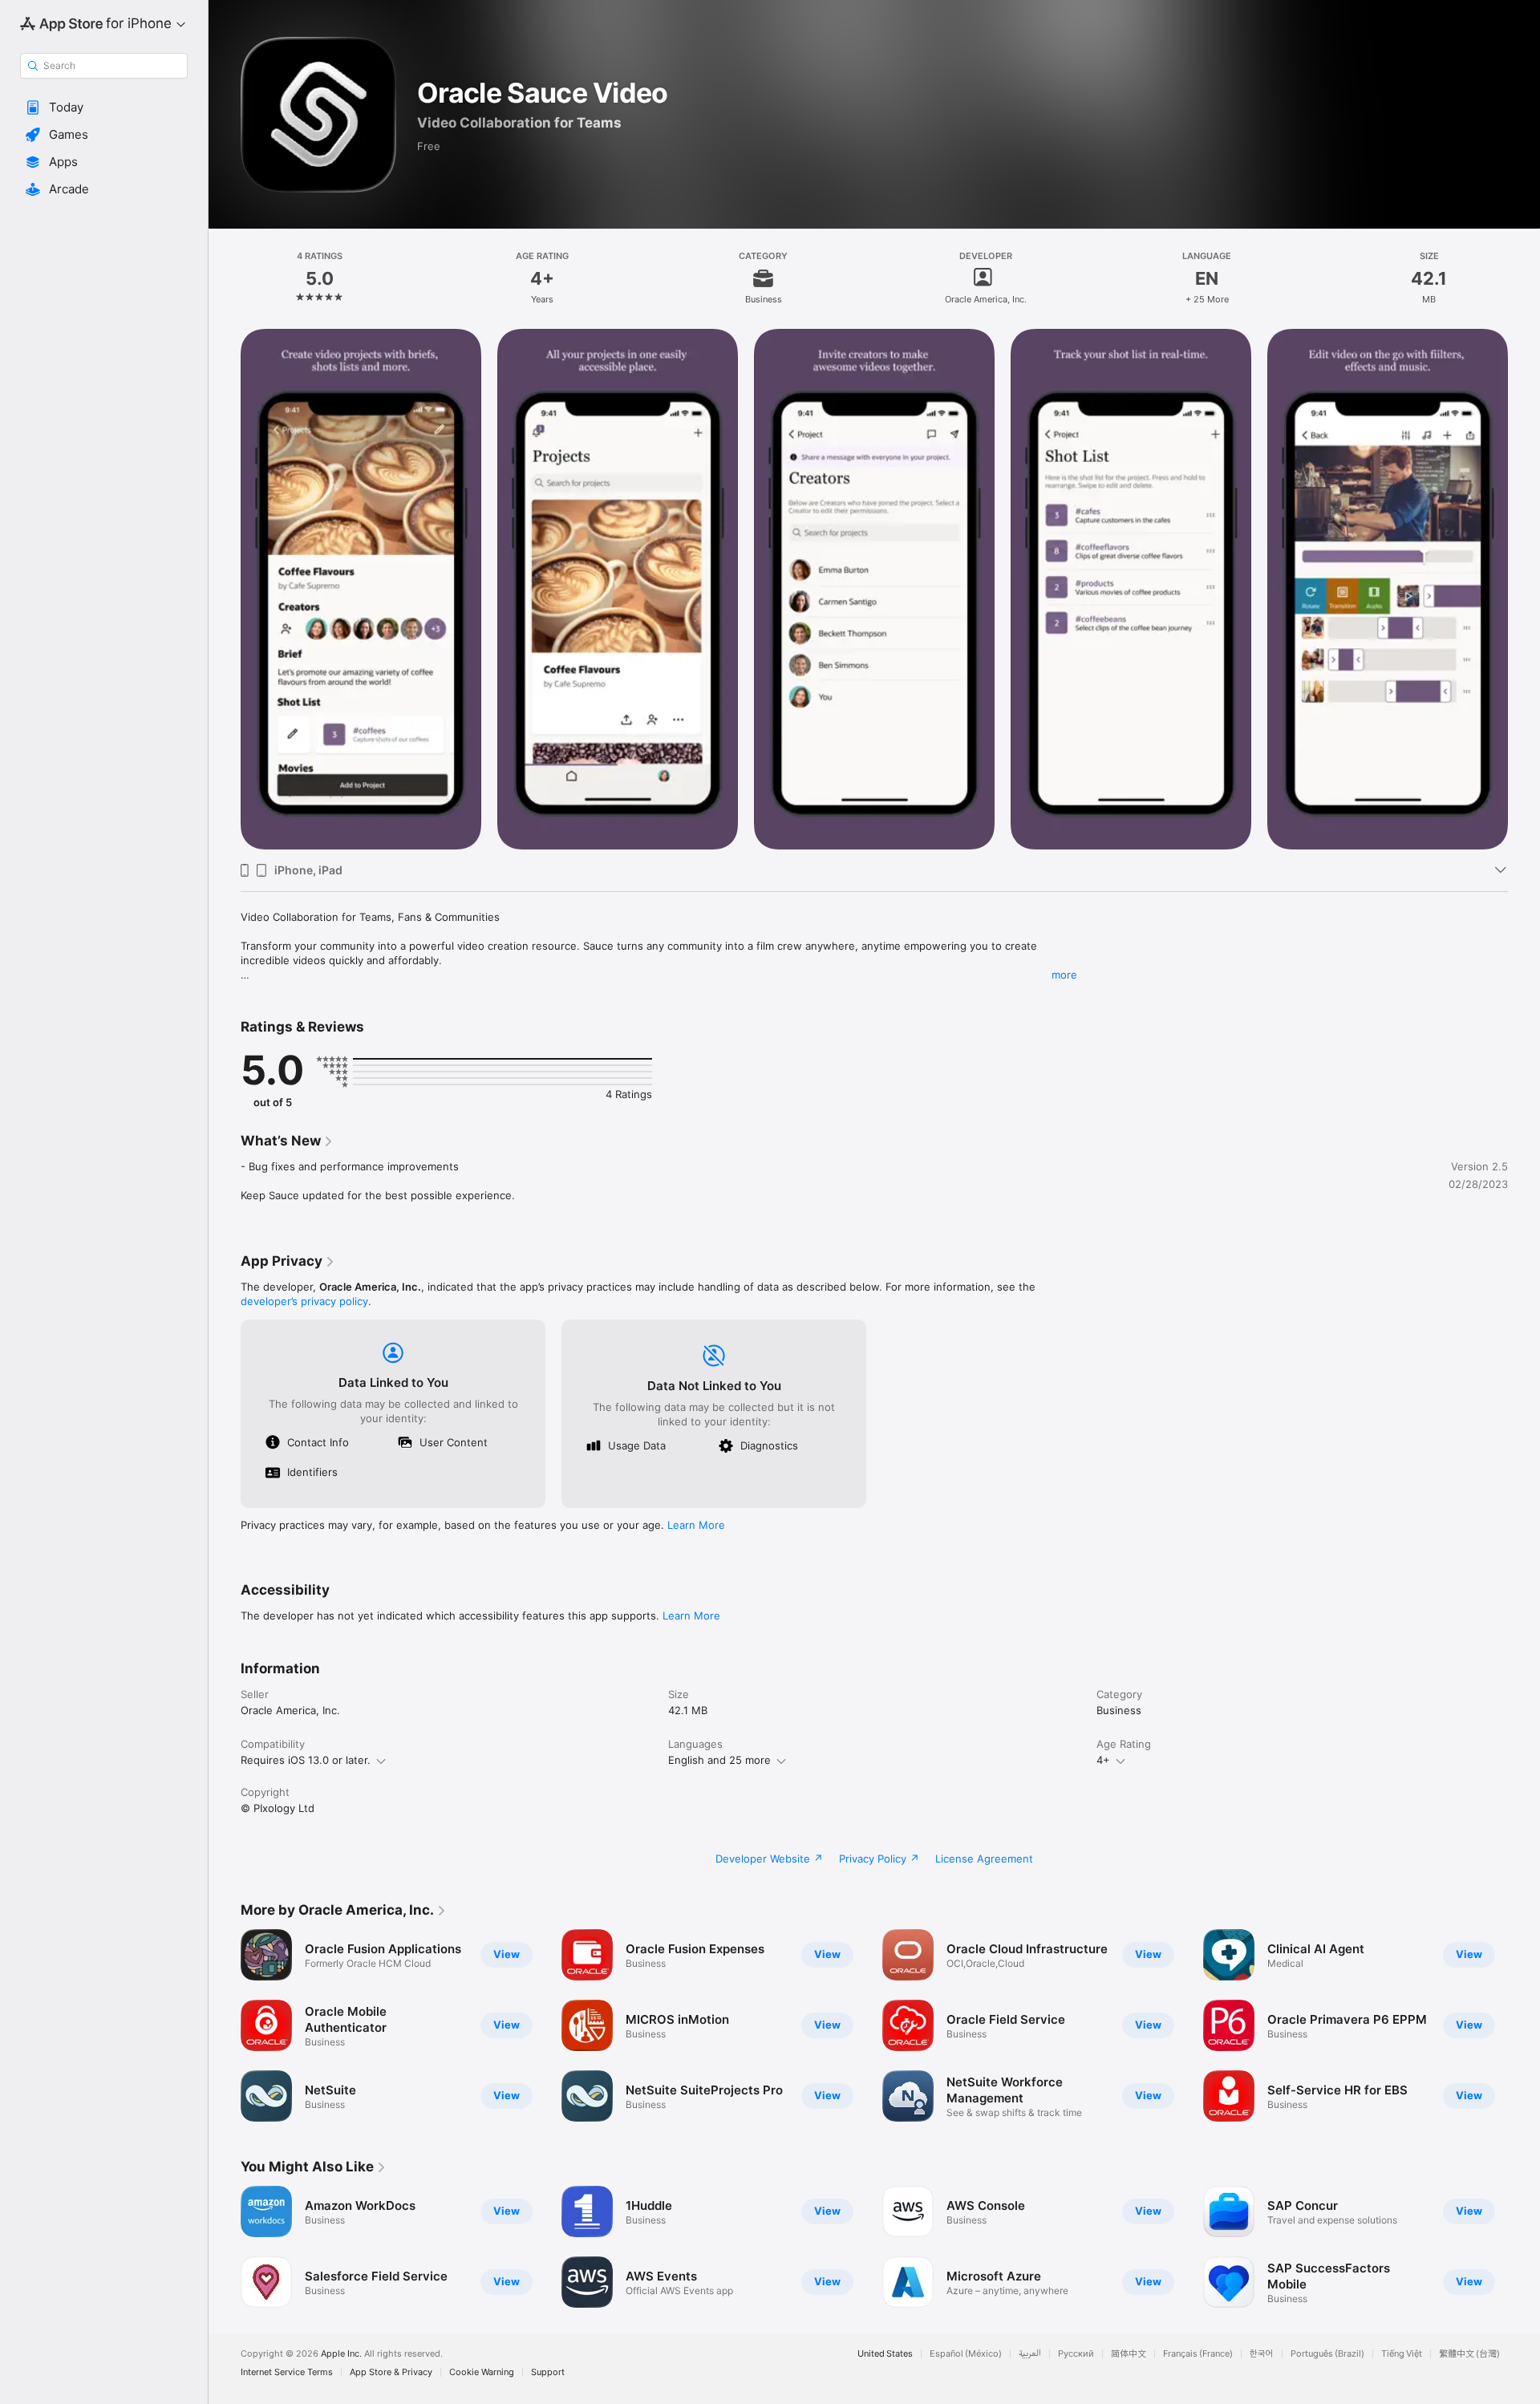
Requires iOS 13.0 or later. (306, 1760)
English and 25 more (719, 1760)
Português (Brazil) (1327, 2354)
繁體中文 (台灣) (1469, 2354)
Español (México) (966, 2354)
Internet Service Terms (287, 2372)
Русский (1076, 2354)
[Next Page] (1524, 590)
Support (548, 2372)
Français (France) (1198, 2354)
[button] (104, 107)
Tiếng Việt (1402, 2354)
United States (885, 2354)
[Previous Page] (225, 590)
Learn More (696, 1525)
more (1064, 975)
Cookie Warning (482, 2372)
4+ (1103, 1760)
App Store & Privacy (391, 2372)
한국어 (1262, 2354)
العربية (1030, 2354)
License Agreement (984, 1859)
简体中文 (1129, 2354)
